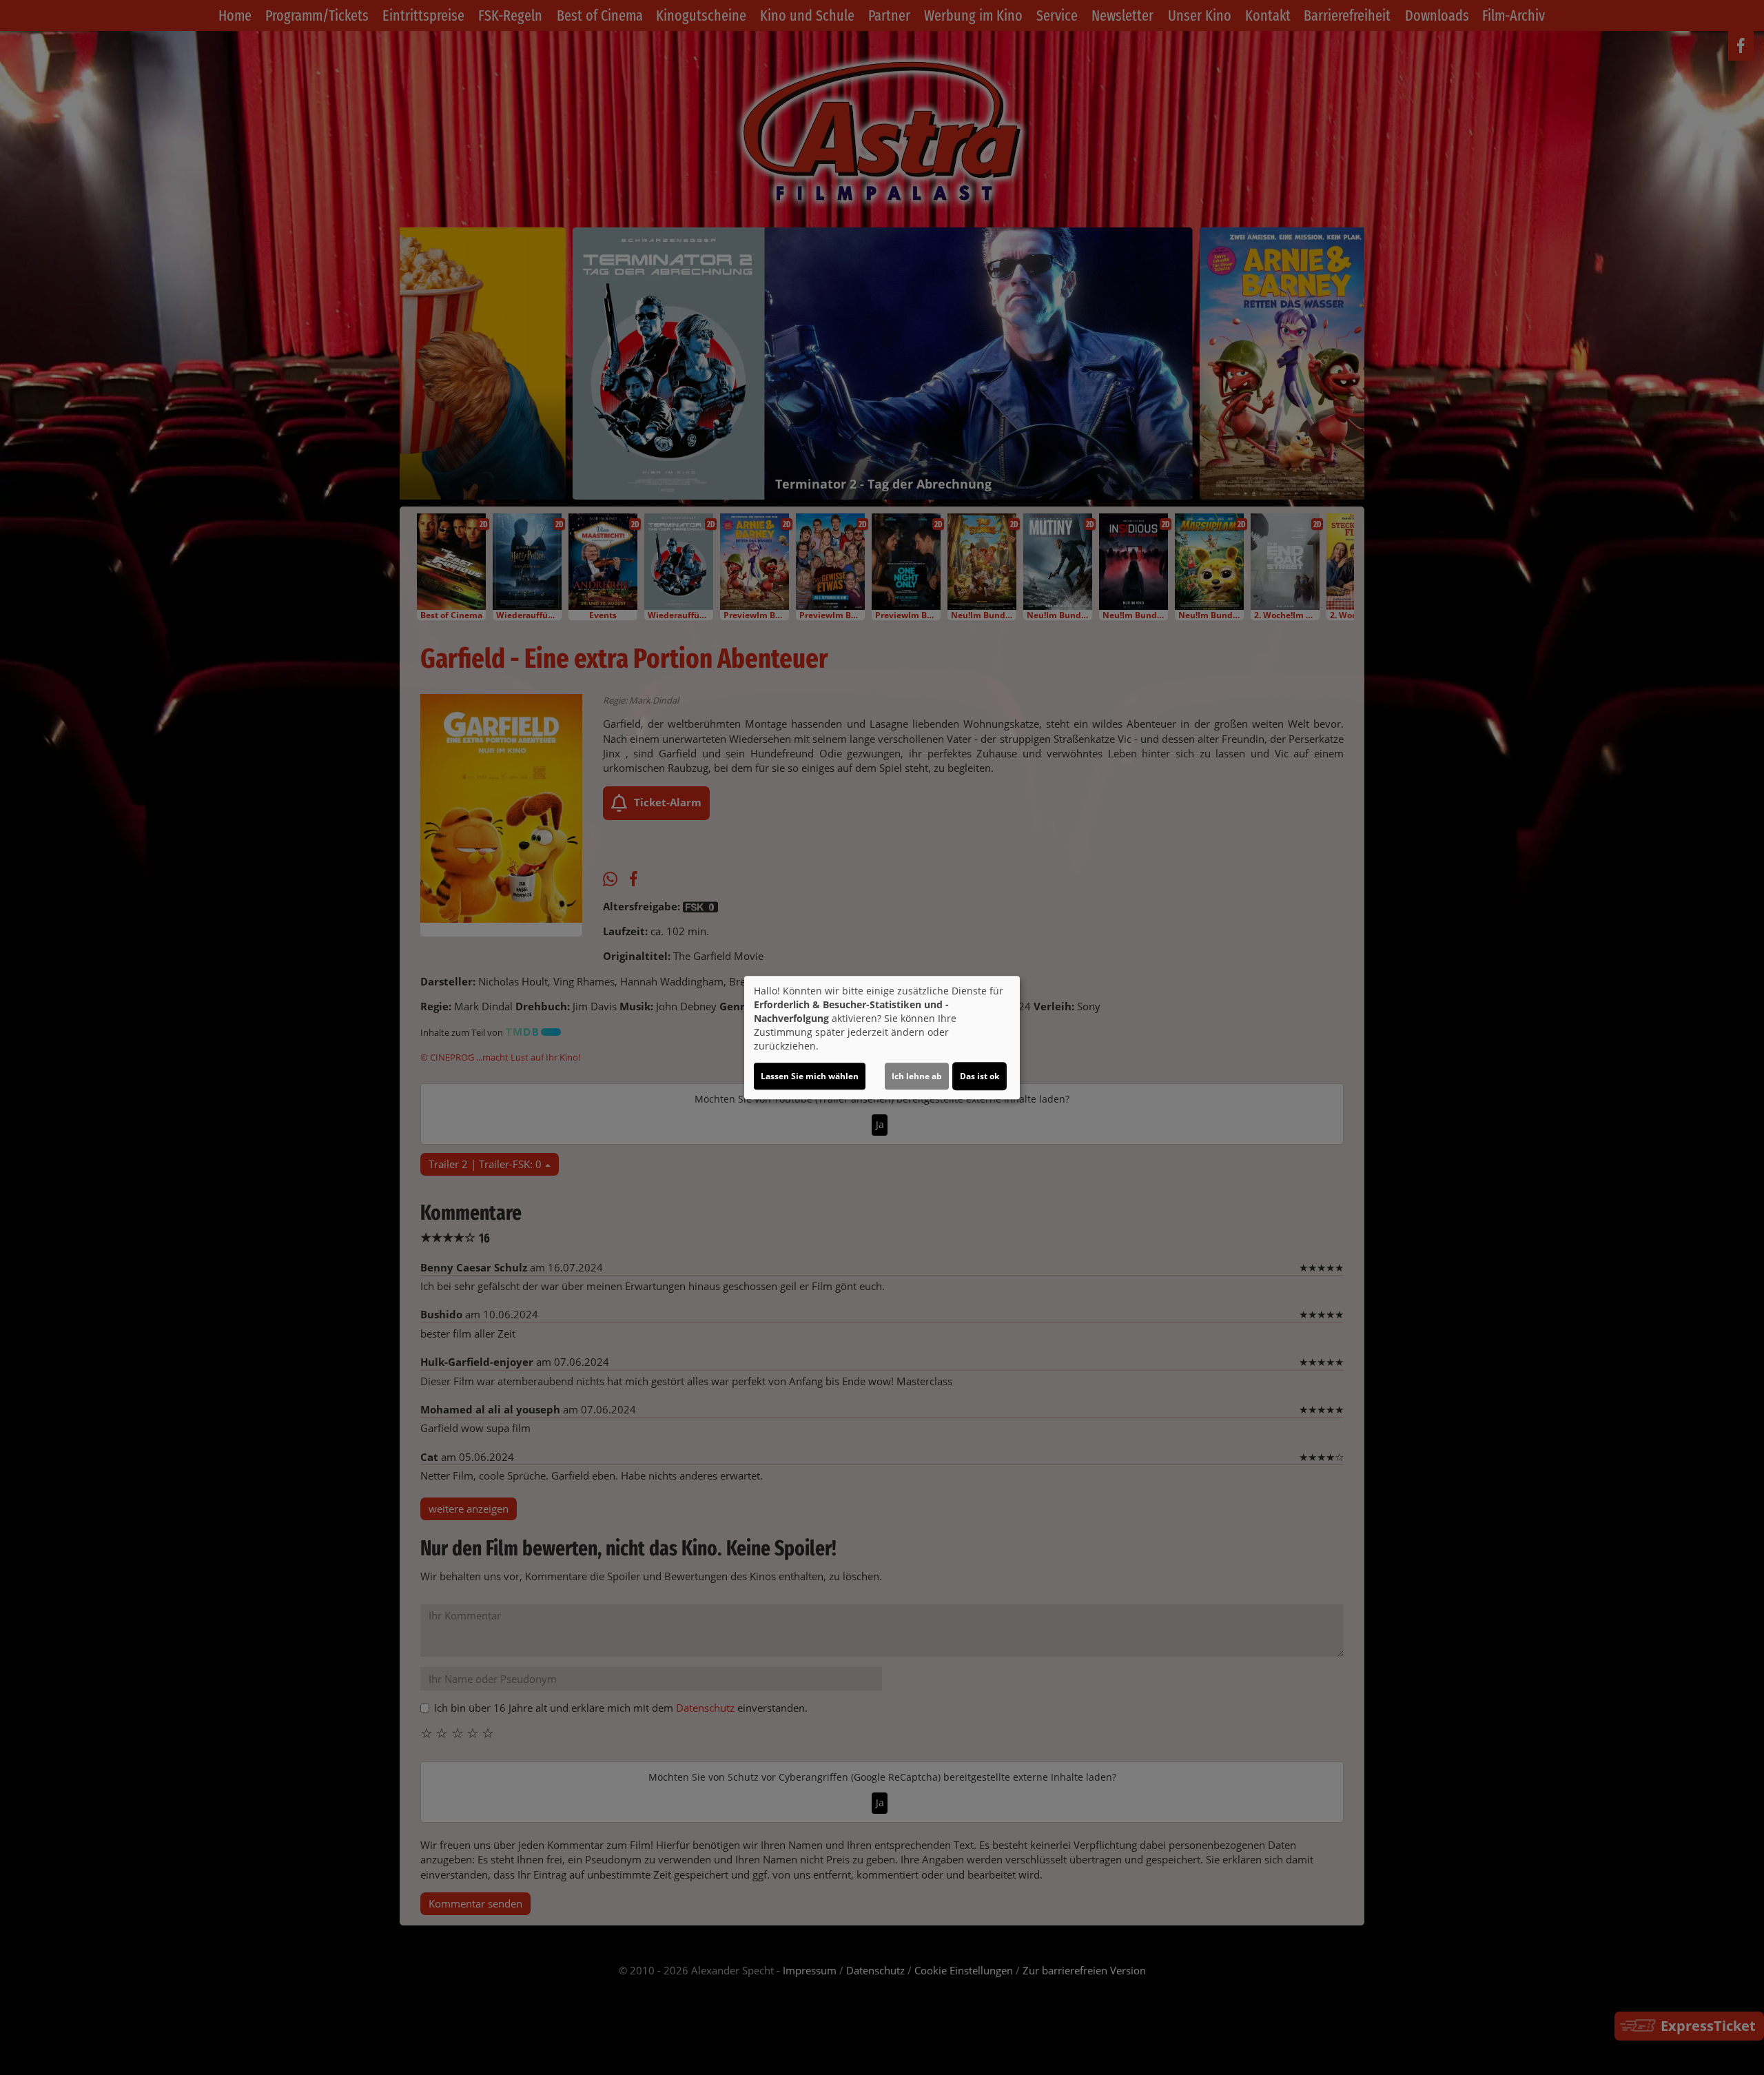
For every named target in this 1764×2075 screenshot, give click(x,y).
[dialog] (882, 1038)
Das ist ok (980, 1076)
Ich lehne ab (917, 1076)
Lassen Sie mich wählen (810, 1076)
